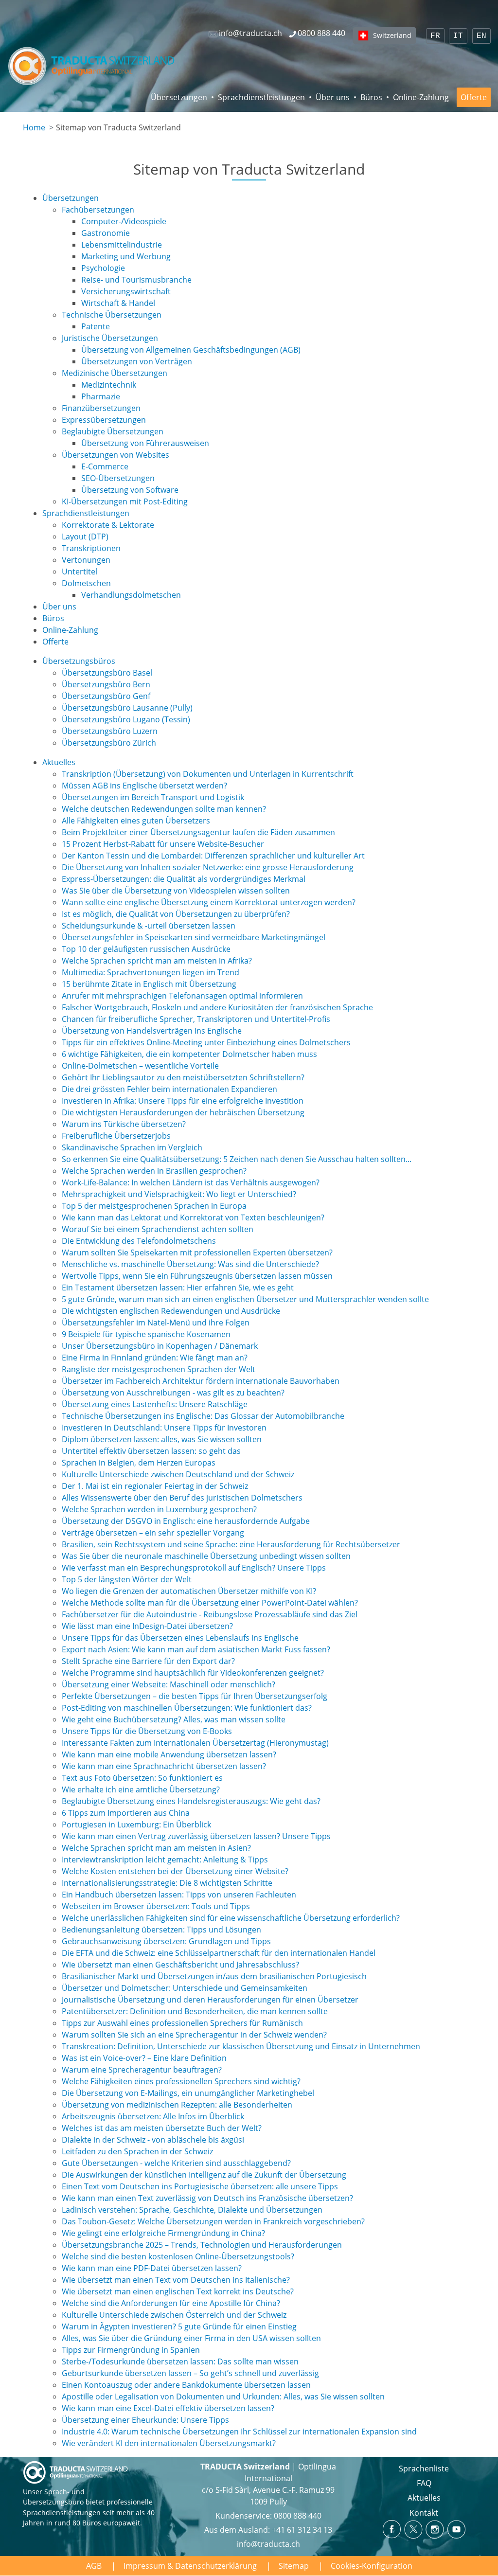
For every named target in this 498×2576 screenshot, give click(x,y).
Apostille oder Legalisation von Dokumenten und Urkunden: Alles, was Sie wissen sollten (223, 2397)
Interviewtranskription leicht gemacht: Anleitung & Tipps (165, 1860)
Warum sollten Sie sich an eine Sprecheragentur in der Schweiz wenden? (194, 2035)
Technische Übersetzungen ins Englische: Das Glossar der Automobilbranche (203, 1416)
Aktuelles (59, 762)
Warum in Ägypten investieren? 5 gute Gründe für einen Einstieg (179, 2326)
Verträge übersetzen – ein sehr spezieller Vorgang (153, 1533)
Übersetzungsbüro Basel (107, 673)
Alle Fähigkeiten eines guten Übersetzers (136, 821)
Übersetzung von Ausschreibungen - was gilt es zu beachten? (173, 1393)
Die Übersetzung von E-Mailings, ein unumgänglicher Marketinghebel (188, 2093)
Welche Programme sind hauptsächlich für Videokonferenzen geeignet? (193, 1673)
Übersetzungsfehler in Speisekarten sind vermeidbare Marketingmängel (194, 937)
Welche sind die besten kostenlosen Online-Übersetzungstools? (178, 2256)
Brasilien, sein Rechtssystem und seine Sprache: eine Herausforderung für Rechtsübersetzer (231, 1544)
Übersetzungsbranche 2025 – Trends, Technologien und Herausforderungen (202, 2245)
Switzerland (392, 35)
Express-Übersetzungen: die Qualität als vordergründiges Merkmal (184, 879)
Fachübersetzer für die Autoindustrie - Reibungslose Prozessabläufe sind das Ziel (210, 1614)
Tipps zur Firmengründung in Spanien (131, 2350)
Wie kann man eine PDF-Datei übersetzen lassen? (152, 2268)
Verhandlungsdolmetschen (131, 595)
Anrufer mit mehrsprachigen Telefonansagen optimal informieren (182, 996)
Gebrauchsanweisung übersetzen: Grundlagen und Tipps (166, 1941)
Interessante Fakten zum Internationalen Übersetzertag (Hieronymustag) (195, 1743)
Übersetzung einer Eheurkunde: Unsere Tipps (145, 2420)
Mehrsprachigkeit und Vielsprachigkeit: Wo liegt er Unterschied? (179, 1194)
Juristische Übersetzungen (110, 338)
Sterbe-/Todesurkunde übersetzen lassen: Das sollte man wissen (180, 2361)
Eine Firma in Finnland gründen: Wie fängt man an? (155, 1358)
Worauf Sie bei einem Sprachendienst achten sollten (158, 1229)
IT (458, 36)
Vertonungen (86, 560)
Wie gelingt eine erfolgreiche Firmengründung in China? (163, 2233)
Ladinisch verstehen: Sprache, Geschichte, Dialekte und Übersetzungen (192, 2210)
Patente (96, 326)
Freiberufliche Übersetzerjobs (116, 1136)
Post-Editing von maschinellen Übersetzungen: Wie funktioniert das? (187, 1708)
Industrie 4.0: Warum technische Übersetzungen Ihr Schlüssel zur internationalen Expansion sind (239, 2432)
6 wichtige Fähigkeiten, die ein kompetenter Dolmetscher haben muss (189, 1054)
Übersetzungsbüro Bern (106, 684)
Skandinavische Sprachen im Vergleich (132, 1147)
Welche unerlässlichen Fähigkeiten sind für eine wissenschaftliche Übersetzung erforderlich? (231, 1918)
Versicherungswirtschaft (126, 291)
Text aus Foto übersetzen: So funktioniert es (142, 1778)
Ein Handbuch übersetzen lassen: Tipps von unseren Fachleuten (179, 1895)
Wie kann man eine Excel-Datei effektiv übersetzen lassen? (168, 2408)
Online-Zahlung (421, 97)
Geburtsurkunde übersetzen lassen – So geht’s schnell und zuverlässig (190, 2373)
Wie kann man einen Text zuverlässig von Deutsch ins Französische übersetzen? (207, 2198)
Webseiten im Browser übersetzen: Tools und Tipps (156, 1906)
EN (481, 36)
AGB (94, 2566)
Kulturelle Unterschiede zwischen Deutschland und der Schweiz (178, 1474)
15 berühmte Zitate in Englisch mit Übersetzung (149, 984)
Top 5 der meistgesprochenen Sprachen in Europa (154, 1206)
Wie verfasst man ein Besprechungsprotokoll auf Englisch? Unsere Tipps (194, 1568)
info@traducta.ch (268, 2544)
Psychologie (103, 268)
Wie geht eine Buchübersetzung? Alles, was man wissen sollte (174, 1719)
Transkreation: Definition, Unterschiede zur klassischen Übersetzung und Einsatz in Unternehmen (241, 2046)
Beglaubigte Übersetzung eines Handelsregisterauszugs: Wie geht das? (191, 1801)
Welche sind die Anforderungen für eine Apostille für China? (171, 2303)
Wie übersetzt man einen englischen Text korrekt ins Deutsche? (178, 2291)
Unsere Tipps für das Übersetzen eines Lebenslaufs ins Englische (180, 1638)
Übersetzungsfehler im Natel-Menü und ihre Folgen (156, 1323)
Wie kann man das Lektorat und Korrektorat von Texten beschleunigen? (193, 1217)
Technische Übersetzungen (112, 315)
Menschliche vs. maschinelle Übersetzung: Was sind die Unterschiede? (190, 1264)
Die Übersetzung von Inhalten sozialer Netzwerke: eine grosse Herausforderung (208, 867)
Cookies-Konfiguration (372, 2566)
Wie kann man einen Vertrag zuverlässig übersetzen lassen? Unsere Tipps (196, 1836)
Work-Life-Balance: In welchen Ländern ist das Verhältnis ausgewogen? (191, 1182)
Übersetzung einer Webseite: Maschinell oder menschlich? (169, 1684)
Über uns (333, 97)
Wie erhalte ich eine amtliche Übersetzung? (141, 1789)
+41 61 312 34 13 (302, 2530)
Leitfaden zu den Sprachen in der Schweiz (137, 2151)
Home (34, 127)
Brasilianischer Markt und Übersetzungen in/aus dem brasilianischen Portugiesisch (214, 1976)
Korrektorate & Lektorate (108, 525)
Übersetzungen (179, 97)
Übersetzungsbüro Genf (106, 696)
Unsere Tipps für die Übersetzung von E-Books (147, 1731)
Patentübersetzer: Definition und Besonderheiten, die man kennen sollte (195, 2011)
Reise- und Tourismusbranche (136, 280)
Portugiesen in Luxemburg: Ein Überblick (136, 1825)
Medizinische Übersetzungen (115, 373)
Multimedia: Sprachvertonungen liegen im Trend (151, 972)
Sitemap (294, 2566)
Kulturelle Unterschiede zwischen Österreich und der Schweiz (174, 2315)
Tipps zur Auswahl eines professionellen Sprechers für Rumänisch (182, 2023)
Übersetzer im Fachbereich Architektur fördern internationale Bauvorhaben (201, 1381)
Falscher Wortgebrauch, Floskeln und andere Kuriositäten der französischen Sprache (217, 1007)
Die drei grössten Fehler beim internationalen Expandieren (169, 1089)
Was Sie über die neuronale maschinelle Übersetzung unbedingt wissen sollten (206, 1556)
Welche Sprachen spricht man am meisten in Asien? (156, 1848)
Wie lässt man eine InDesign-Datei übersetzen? (147, 1626)
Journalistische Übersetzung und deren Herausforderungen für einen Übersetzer (210, 2000)
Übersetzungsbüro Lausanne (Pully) (127, 708)
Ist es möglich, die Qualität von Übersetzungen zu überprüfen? (176, 914)
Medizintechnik (109, 385)
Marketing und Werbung (126, 256)
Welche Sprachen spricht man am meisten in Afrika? (157, 961)
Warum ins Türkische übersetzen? (124, 1124)
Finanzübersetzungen (101, 408)
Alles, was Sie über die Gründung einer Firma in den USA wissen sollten (191, 2338)
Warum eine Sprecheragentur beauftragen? (142, 2070)
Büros (371, 97)
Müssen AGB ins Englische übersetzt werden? (144, 786)
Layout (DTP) (85, 537)
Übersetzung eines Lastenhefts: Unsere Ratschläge (155, 1404)
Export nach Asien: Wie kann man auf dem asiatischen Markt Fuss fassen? (196, 1649)
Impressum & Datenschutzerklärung (190, 2566)
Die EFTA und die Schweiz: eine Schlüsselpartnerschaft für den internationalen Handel (219, 1953)
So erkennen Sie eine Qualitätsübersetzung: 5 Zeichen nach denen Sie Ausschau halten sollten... (237, 1159)
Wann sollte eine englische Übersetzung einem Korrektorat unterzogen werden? (209, 902)
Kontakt (424, 2513)
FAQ (424, 2483)
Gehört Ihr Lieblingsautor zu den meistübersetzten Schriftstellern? (183, 1077)
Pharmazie (101, 396)
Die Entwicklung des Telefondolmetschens (139, 1241)
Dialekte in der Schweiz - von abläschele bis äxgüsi (153, 2140)
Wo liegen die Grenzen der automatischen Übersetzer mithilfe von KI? (189, 1591)
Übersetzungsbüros (79, 661)
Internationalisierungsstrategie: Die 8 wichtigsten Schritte (167, 1883)
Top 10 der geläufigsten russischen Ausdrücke (146, 949)
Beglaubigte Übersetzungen (113, 431)
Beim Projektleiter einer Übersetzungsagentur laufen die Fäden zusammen (198, 832)
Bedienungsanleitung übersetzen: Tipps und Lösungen (161, 1930)
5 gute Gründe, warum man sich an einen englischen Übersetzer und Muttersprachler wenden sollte (245, 1299)
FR (435, 36)
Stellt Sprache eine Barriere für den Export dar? (148, 1661)
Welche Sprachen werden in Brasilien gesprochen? (154, 1171)
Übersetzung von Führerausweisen (145, 443)
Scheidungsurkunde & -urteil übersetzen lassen (149, 926)
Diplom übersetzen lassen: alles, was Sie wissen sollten (162, 1439)
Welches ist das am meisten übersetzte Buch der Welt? (162, 2128)
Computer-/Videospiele (124, 221)
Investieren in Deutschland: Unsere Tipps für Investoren (164, 1428)
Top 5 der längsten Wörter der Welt (127, 1579)
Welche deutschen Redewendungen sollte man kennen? (164, 809)
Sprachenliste (424, 2469)
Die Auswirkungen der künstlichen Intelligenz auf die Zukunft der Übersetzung (204, 2175)
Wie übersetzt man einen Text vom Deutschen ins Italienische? (176, 2280)
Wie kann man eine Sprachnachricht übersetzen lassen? (164, 1766)
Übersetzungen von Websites (116, 455)
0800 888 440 (298, 2516)
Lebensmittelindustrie (122, 245)
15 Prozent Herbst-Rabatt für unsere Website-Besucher (163, 844)
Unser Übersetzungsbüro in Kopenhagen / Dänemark (160, 1346)
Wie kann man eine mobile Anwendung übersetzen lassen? (169, 1754)
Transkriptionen (91, 548)
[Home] (92, 66)
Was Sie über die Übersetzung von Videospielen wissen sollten (176, 891)
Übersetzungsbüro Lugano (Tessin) (126, 719)
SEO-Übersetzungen (118, 478)
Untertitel (80, 572)
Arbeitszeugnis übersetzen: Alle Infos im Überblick (153, 2116)
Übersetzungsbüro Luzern (110, 731)
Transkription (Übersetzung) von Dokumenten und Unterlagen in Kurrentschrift (208, 774)
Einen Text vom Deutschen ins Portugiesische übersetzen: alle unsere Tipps (200, 2186)
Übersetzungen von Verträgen (137, 361)
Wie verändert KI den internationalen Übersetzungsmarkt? (169, 2443)
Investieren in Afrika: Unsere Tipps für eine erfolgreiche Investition (183, 1101)
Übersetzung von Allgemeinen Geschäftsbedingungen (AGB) (191, 350)
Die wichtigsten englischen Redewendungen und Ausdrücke (171, 1311)
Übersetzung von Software (130, 490)
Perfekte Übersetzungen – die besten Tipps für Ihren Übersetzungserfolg (195, 1696)
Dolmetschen (86, 583)
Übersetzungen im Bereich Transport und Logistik (153, 797)
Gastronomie (106, 233)
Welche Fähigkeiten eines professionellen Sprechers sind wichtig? (181, 2081)
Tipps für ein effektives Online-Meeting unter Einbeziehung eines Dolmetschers (206, 1042)
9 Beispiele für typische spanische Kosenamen (146, 1334)
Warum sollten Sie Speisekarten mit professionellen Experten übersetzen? (197, 1252)
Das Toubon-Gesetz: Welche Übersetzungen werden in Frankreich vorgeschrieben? (213, 2221)
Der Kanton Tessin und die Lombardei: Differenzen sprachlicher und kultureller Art (213, 856)
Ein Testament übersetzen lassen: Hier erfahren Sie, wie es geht (178, 1288)
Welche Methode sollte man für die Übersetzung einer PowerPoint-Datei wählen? (210, 1603)
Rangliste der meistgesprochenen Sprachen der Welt (159, 1369)
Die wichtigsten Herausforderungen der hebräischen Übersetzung (183, 1112)
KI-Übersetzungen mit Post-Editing (125, 501)
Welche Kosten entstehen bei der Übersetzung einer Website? (175, 1871)
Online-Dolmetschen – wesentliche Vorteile (140, 1066)
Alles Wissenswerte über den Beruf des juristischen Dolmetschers (182, 1498)
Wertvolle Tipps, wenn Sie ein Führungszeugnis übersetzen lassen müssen (197, 1276)
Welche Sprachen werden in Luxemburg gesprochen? (159, 1509)
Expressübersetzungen (104, 420)
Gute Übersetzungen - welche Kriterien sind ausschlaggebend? (176, 2163)
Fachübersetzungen (98, 210)
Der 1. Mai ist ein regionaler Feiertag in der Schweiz (155, 1486)
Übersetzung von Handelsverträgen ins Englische (152, 1031)
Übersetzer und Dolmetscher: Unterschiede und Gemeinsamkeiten (185, 1988)
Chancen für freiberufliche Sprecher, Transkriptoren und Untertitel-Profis (196, 1019)
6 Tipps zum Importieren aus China (126, 1813)
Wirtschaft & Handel (118, 303)
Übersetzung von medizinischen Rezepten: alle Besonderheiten (177, 2105)
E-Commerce (105, 466)
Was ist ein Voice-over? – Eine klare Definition (144, 2058)
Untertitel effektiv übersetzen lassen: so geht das (151, 1451)
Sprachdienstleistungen (261, 97)
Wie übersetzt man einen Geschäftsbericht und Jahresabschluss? (180, 1965)
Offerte (474, 97)
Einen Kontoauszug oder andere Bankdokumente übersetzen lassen (186, 2385)
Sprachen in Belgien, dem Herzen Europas (139, 1463)
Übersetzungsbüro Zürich (109, 743)
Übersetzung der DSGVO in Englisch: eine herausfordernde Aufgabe (186, 1521)
